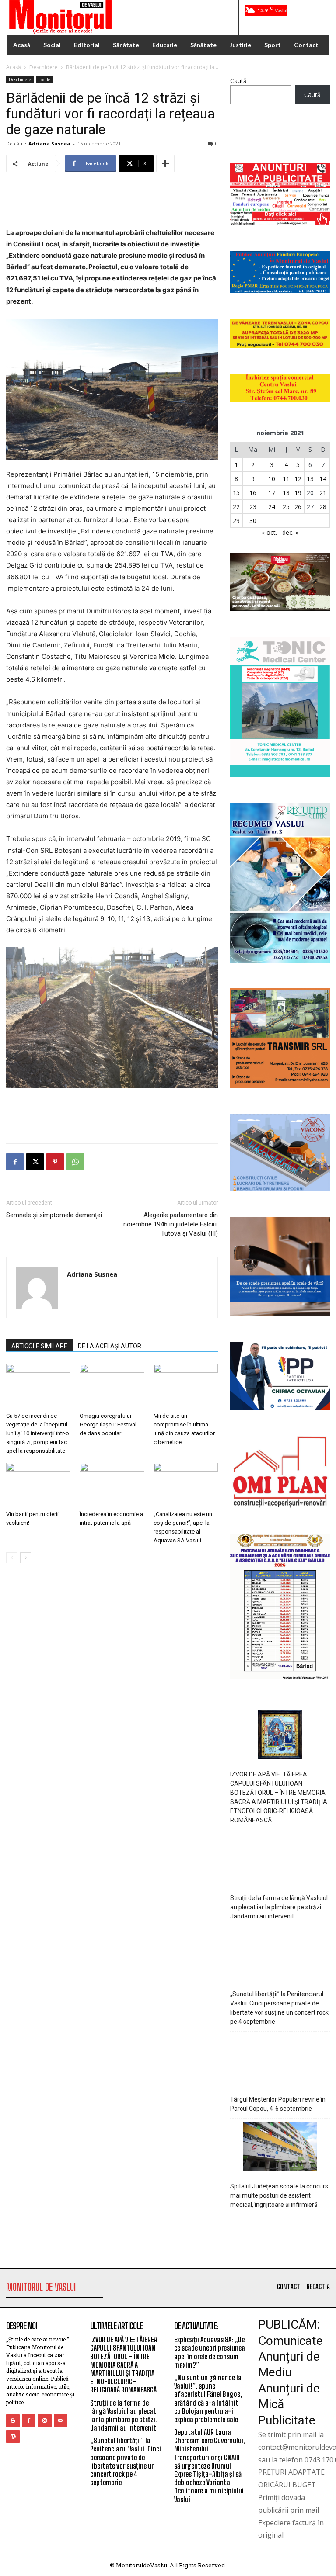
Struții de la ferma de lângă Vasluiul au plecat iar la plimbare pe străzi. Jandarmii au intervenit (279, 1907)
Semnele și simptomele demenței (54, 1215)
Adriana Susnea (49, 144)
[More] (165, 163)
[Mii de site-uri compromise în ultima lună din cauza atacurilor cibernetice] (186, 1386)
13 (310, 479)
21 (323, 493)
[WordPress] (13, 2436)
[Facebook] (15, 1162)
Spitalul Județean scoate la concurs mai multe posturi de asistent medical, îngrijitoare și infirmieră (279, 2195)
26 (298, 507)
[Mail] (61, 2421)
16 (253, 493)
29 (236, 521)
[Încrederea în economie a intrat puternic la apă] (112, 1485)
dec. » (290, 532)
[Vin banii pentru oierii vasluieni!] (38, 1485)
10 (272, 479)
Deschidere (44, 67)
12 (298, 479)
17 (272, 493)
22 (236, 507)
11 (286, 479)
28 (323, 507)
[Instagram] (44, 2421)
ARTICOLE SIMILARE (39, 1346)
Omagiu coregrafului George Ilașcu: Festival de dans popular (108, 1425)
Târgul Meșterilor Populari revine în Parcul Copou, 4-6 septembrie (278, 2104)
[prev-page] (12, 1558)
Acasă (14, 67)
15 (236, 493)
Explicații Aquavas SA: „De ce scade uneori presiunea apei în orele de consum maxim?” (210, 2352)
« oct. (269, 532)
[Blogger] (13, 2421)
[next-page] (26, 1558)
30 (253, 521)
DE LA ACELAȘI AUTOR (110, 1346)
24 (272, 507)
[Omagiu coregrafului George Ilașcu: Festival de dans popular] (112, 1386)
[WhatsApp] (75, 1162)
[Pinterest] (55, 1162)
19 (298, 493)
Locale (44, 80)
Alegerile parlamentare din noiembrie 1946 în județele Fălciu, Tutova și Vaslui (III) (171, 1224)
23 (253, 507)
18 (286, 493)
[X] (35, 1162)
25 (286, 507)
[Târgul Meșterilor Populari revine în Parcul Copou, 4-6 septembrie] (280, 2061)
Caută (238, 81)
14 (323, 479)
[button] (305, 10)
